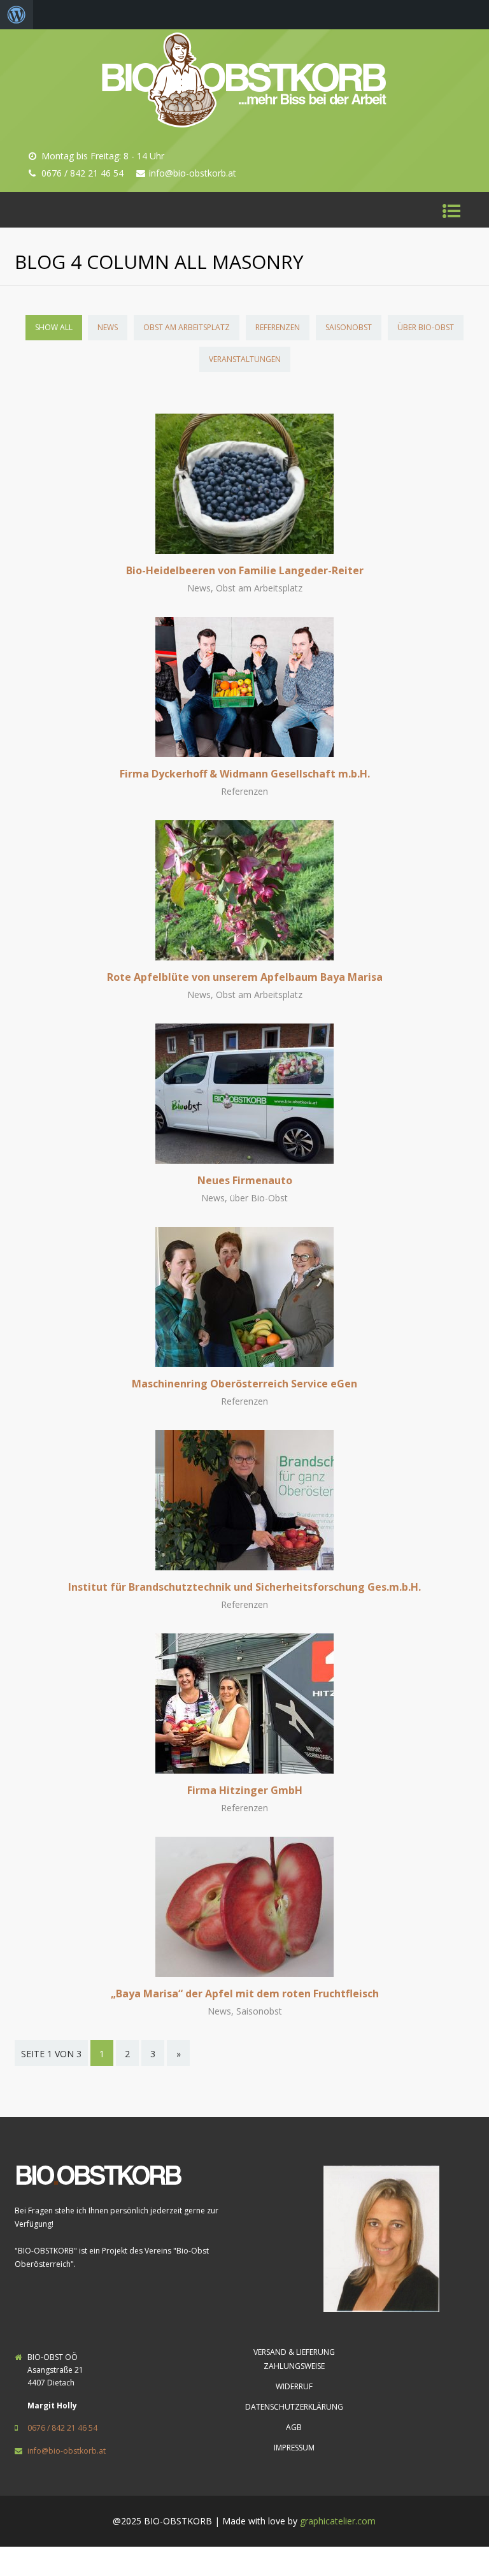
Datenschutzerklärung (294, 2407)
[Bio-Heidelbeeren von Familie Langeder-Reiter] (244, 550)
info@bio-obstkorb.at (67, 2451)
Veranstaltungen (245, 359)
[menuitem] (17, 15)
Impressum (294, 2448)
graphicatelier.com (338, 2521)
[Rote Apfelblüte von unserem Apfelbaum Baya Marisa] (244, 957)
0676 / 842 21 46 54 (62, 2428)
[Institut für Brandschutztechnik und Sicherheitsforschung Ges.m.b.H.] (244, 1567)
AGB (294, 2427)
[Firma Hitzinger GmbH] (244, 1770)
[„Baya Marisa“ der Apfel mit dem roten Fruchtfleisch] (244, 1973)
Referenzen (278, 327)
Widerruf (294, 2386)
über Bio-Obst (426, 327)
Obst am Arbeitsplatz (187, 327)
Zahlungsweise (294, 2366)
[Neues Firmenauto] (244, 1160)
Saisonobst (349, 327)
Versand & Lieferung (294, 2352)
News (108, 327)
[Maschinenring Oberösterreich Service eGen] (244, 1363)
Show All (54, 327)
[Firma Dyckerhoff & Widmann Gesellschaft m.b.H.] (244, 753)
